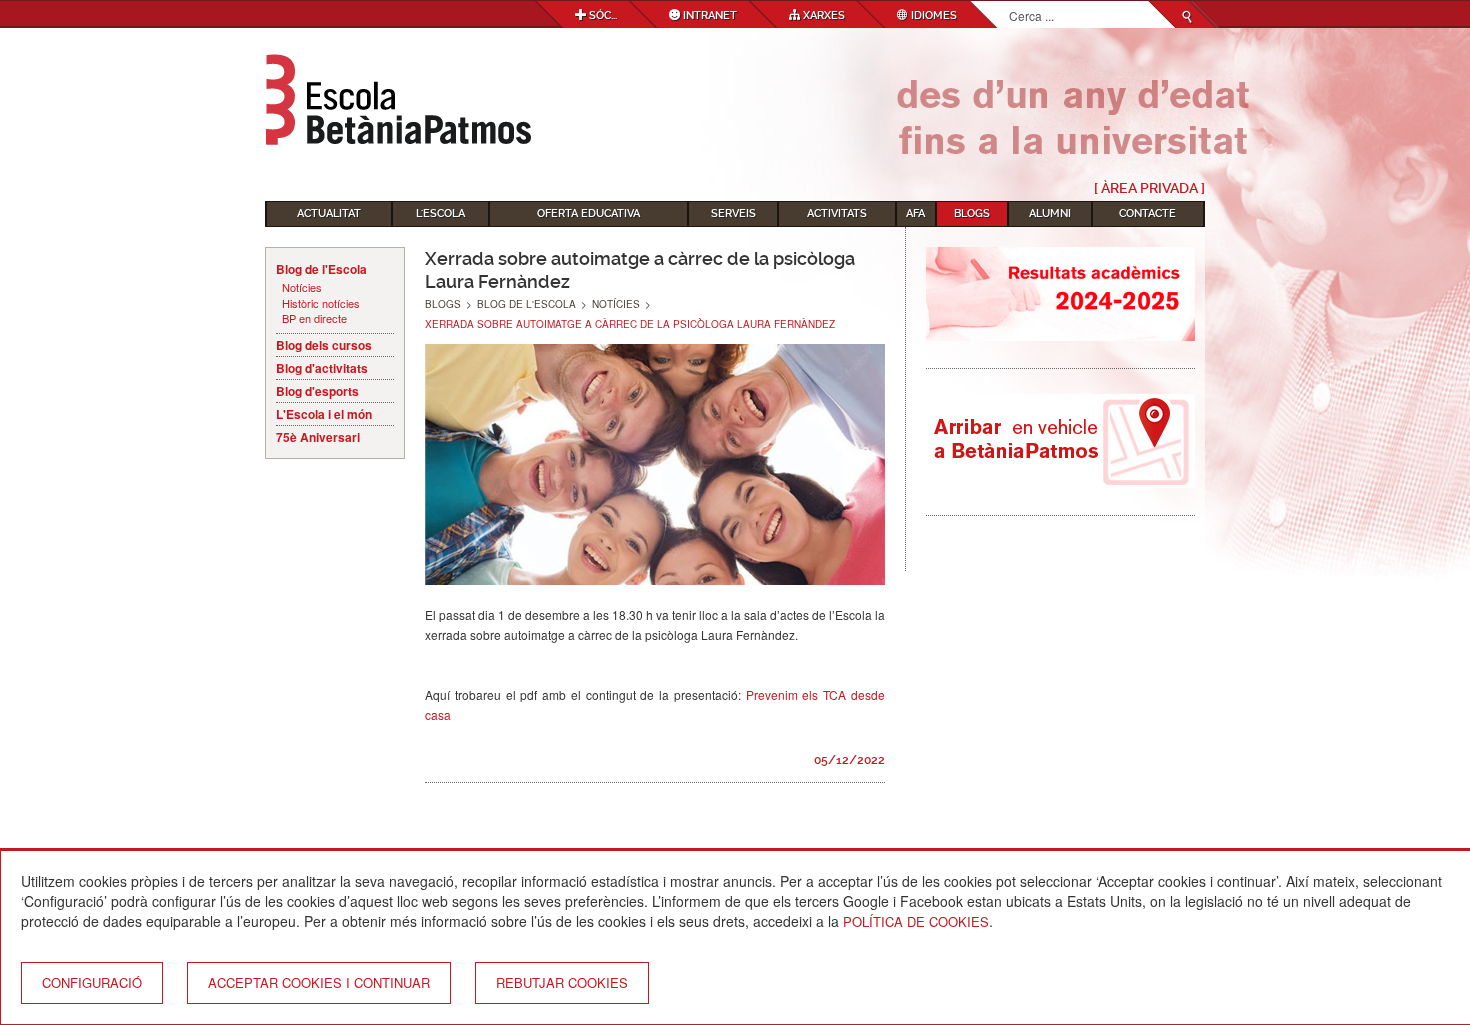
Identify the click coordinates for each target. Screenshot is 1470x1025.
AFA (915, 213)
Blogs (972, 213)
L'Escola (440, 213)
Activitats (837, 213)
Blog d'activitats (322, 368)
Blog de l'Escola (321, 269)
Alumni (1050, 213)
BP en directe (314, 318)
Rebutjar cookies (562, 982)
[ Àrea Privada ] (1149, 188)
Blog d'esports (317, 391)
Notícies (302, 287)
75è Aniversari (318, 437)
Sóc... (601, 15)
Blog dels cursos (324, 345)
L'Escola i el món (324, 414)
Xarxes (822, 15)
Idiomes (932, 15)
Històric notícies (321, 303)
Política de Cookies (916, 921)
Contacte (1147, 213)
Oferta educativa (588, 213)
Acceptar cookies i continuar (319, 982)
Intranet (708, 15)
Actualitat (329, 213)
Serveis (733, 213)
